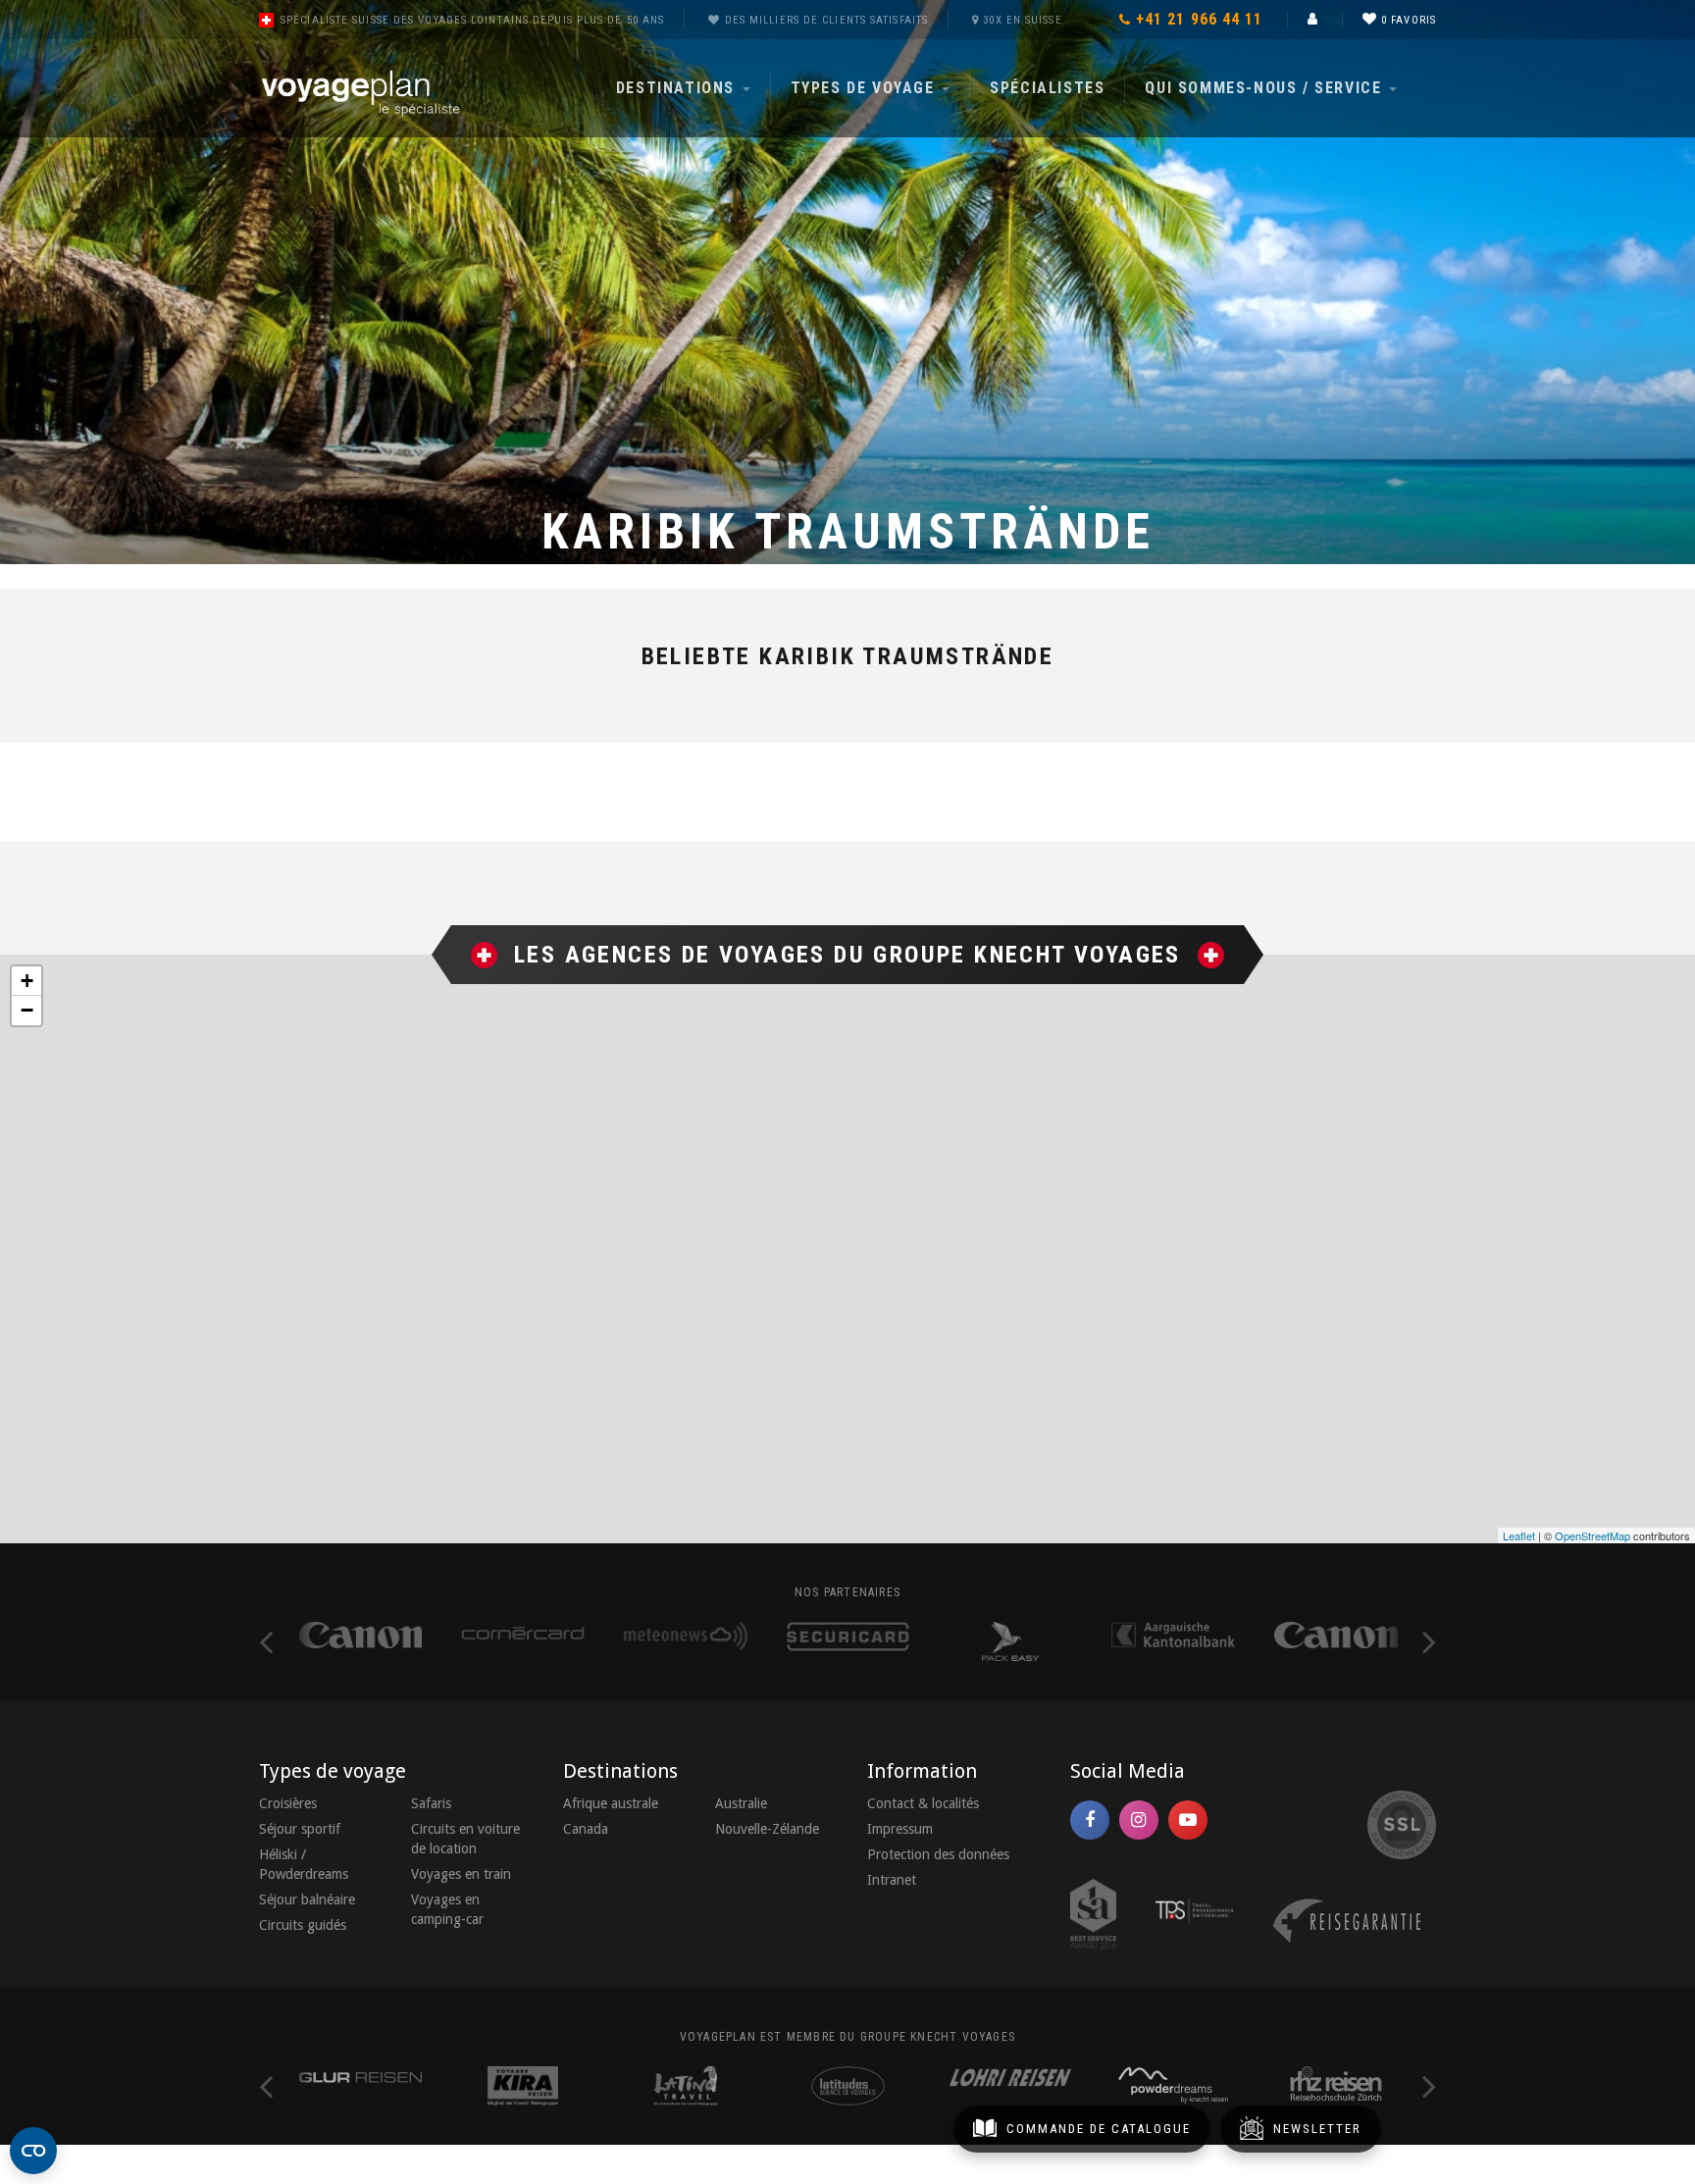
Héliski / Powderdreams (304, 1864)
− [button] (27, 1010)
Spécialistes (1047, 88)
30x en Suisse (1022, 20)
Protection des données (938, 1854)
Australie (741, 1803)
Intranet (892, 1880)
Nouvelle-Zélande (767, 1829)
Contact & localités (923, 1803)
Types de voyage (866, 88)
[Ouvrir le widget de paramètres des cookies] (33, 2151)
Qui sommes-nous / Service (1266, 88)
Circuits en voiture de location (465, 1839)
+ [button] (27, 981)
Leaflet (1519, 1535)
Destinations (678, 88)
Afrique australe (611, 1803)
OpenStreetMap (1592, 1535)
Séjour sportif (300, 1829)
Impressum (900, 1829)
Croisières (288, 1803)
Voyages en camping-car (447, 1909)
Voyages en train (461, 1874)
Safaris (431, 1803)
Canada (586, 1829)
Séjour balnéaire (307, 1899)
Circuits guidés (303, 1925)
